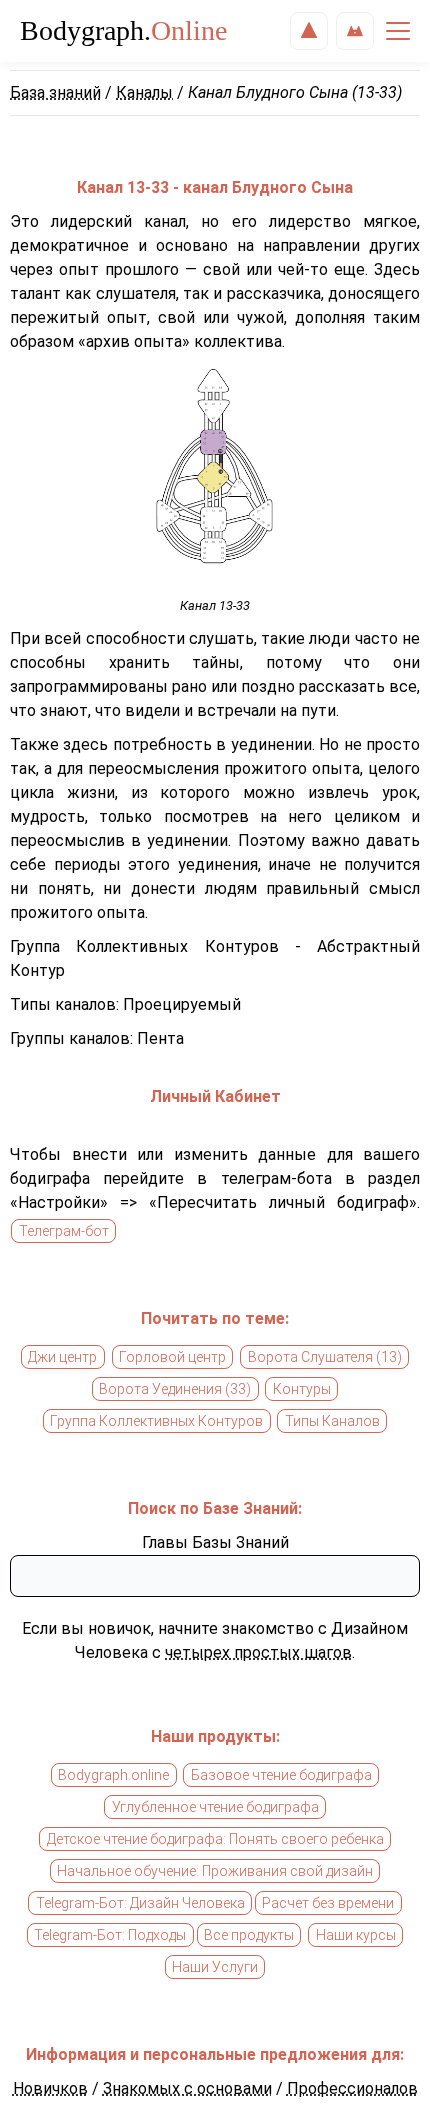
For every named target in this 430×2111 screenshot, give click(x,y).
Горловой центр (172, 1357)
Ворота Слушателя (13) (325, 1357)
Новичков (50, 2088)
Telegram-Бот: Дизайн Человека (140, 1903)
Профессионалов (352, 2088)
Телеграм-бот (64, 1231)
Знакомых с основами (187, 2088)
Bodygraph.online (113, 1775)
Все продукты (249, 1935)
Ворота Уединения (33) (175, 1389)
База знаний (55, 92)
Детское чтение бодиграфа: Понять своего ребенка (215, 1839)
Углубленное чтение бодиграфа (215, 1807)
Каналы (144, 92)
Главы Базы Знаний (215, 1542)
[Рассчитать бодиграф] (309, 31)
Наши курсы (356, 1935)
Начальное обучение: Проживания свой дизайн (215, 1871)
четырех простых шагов (258, 1652)
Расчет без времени (328, 1903)
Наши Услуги (215, 1967)
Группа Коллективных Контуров (156, 1421)
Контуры (302, 1389)
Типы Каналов (332, 1421)
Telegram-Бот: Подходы (110, 1935)
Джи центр (62, 1357)
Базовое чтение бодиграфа (281, 1775)
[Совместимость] (355, 31)
